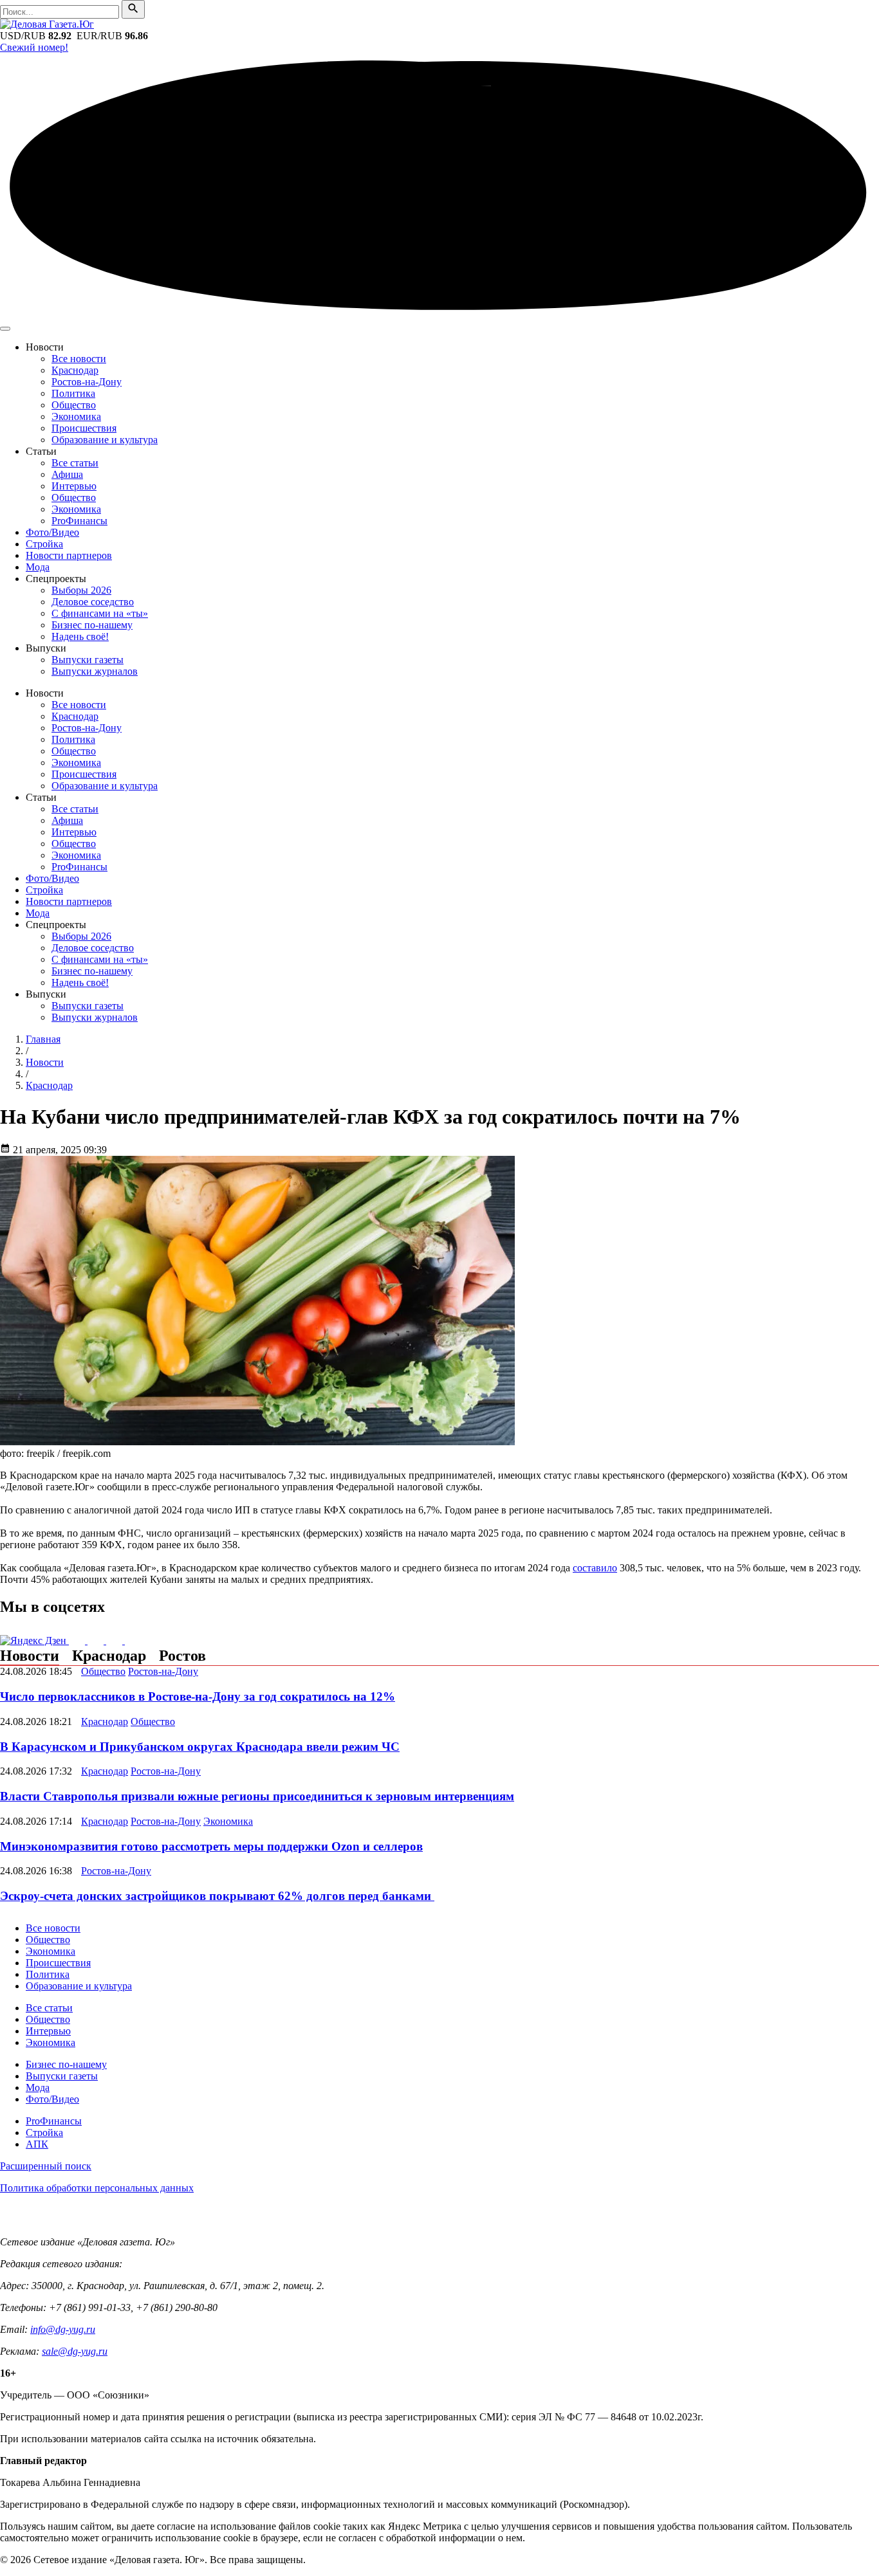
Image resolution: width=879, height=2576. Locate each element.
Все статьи (75, 463)
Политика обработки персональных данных (97, 2188)
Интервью (74, 486)
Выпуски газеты (88, 660)
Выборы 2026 (81, 590)
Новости (30, 1656)
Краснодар (75, 370)
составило (595, 1568)
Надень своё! (80, 636)
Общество (74, 405)
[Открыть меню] (5, 329)
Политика (73, 393)
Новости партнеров (69, 555)
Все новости (79, 359)
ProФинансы (79, 521)
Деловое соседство (93, 602)
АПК (37, 2144)
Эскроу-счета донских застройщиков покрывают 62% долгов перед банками (217, 1896)
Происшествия (84, 428)
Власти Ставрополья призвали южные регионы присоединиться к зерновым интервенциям (257, 1796)
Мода (38, 567)
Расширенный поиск (46, 2166)
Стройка (44, 544)
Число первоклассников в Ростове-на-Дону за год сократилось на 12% (198, 1696)
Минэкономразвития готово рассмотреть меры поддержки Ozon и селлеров (211, 1846)
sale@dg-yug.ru (75, 2351)
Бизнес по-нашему (92, 625)
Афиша (67, 474)
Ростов (182, 1656)
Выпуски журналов (95, 671)
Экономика (76, 416)
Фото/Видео (52, 532)
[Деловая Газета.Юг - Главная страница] (47, 24)
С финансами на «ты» (100, 613)
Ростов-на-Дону (87, 382)
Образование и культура (105, 440)
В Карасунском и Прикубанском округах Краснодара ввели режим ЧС (200, 1747)
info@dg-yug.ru (63, 2329)
